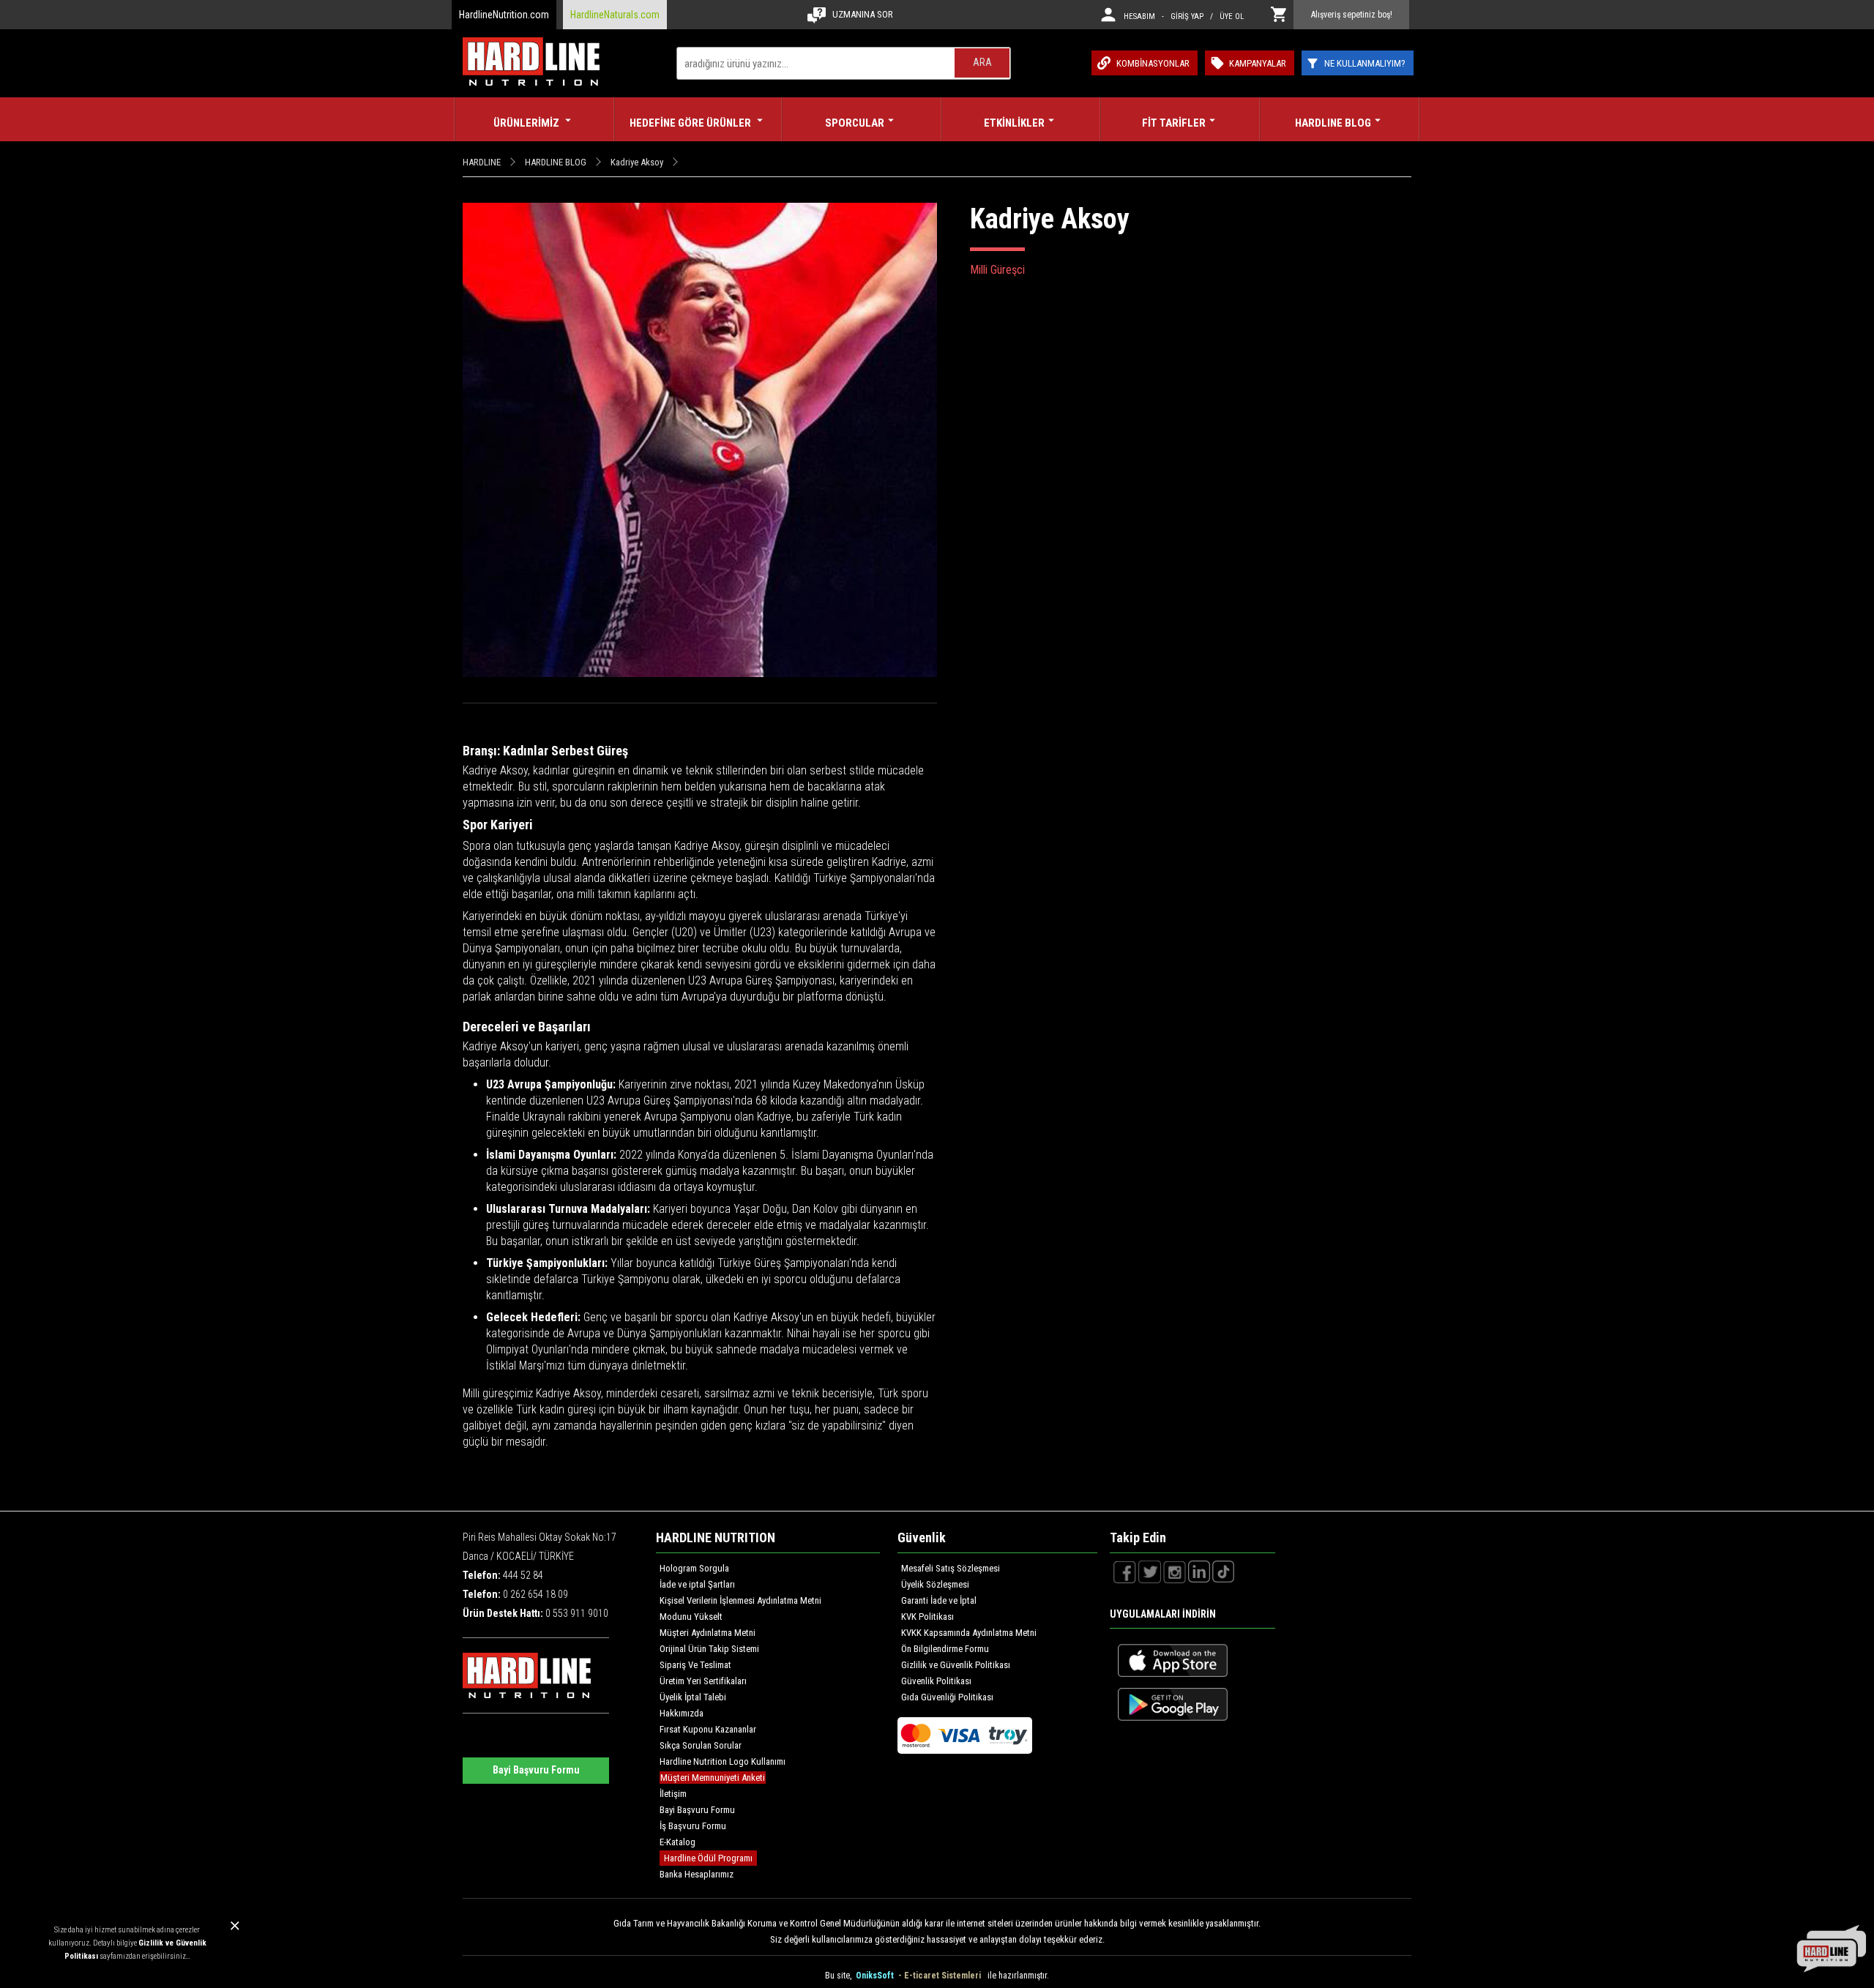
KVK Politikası (927, 1617)
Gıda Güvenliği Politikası (947, 1697)
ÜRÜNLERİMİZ (527, 123)
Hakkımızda (682, 1713)
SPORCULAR (855, 123)
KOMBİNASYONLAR (1153, 63)
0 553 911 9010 (577, 1613)
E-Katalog (677, 1842)
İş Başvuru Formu (693, 1826)
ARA (982, 62)
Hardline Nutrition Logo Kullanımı (723, 1761)
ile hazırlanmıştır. (1018, 1976)
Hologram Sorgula (694, 1568)
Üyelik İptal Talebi (693, 1697)
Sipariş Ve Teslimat (695, 1665)
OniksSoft (876, 1976)
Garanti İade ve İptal (939, 1600)
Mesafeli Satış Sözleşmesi (951, 1568)
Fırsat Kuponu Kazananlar (708, 1729)
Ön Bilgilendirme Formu (945, 1649)
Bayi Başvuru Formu (536, 1770)
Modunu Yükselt (691, 1617)
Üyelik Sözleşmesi (935, 1584)
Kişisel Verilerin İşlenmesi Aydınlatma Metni (740, 1600)
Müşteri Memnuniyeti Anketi (713, 1778)
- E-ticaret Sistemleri (942, 1976)
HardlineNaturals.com (615, 15)
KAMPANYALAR (1258, 63)
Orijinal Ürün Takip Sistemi (709, 1649)
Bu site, (839, 1976)
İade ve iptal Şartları (697, 1584)
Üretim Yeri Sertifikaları (703, 1681)
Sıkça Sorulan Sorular (701, 1745)
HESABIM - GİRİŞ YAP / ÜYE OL (1184, 16)
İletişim (673, 1794)
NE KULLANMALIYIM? (1365, 63)
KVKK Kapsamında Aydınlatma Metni (969, 1633)
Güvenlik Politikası (936, 1681)
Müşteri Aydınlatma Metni (708, 1633)
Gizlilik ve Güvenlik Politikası (956, 1665)
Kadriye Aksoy (637, 162)
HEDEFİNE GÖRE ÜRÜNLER (691, 123)
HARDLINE (482, 162)
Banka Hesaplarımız (697, 1874)
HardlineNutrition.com (504, 15)
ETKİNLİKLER (1014, 123)
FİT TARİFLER (1174, 123)
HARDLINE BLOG (1333, 123)
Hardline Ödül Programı (708, 1858)
